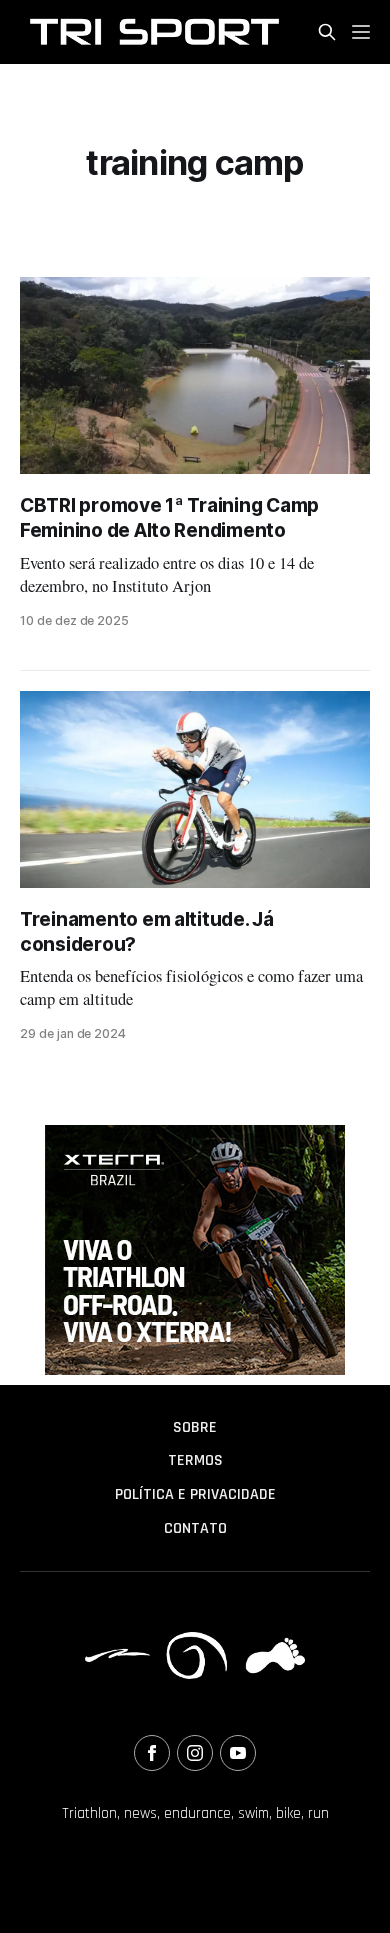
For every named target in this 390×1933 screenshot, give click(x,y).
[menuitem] (195, 1428)
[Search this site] (327, 32)
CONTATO (195, 1528)
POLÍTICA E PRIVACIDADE (195, 1494)
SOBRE (195, 1427)
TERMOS (195, 1460)
